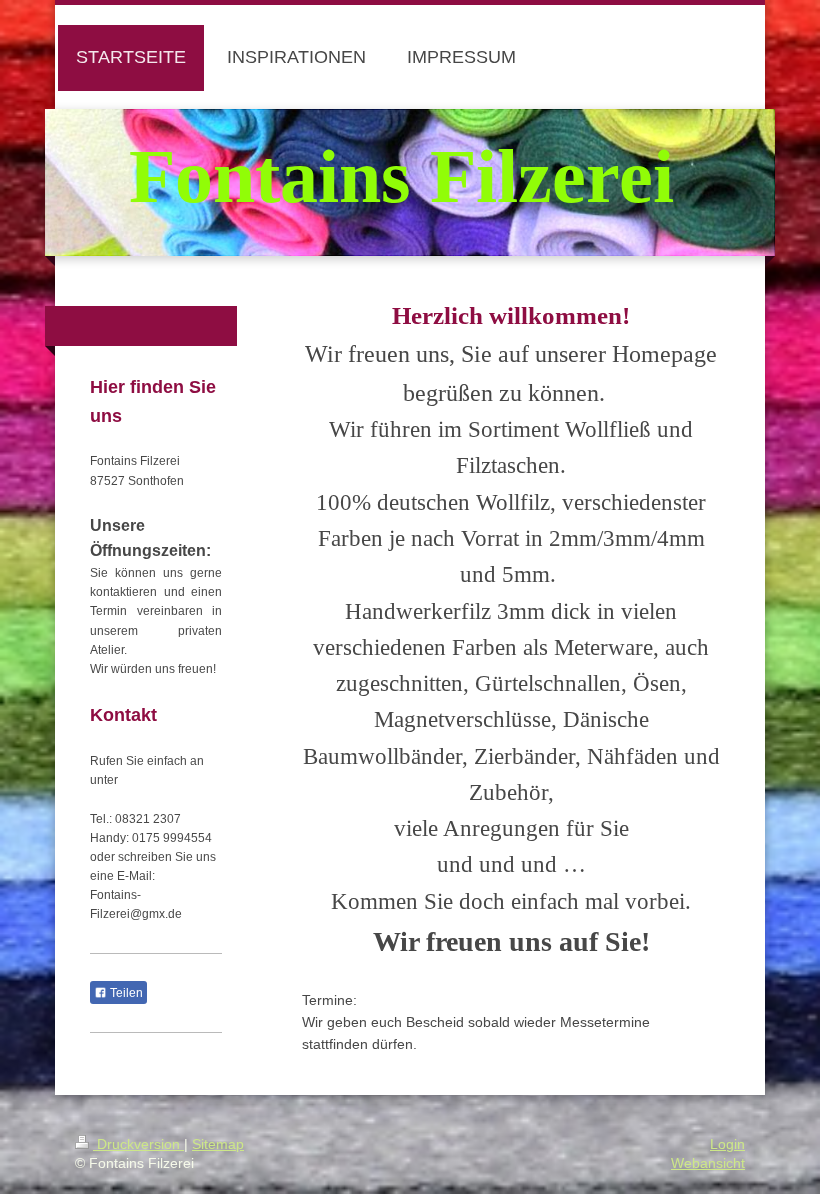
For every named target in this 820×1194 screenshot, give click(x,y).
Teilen (125, 993)
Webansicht (708, 1163)
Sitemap (218, 1144)
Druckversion (138, 1144)
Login (727, 1144)
